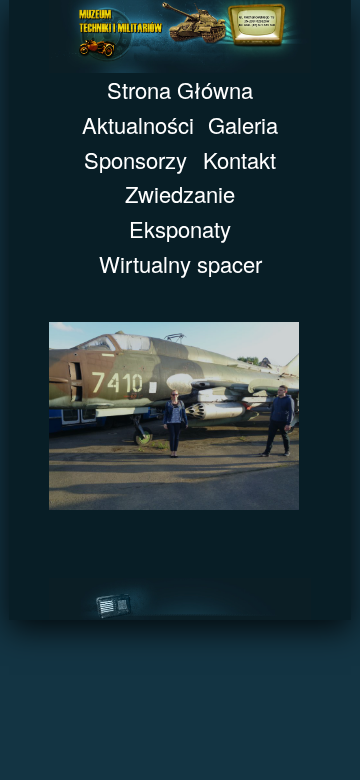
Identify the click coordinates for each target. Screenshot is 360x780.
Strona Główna (180, 89)
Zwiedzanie (180, 193)
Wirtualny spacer (180, 263)
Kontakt (239, 159)
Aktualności (138, 124)
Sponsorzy (135, 159)
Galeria (243, 124)
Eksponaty (180, 228)
